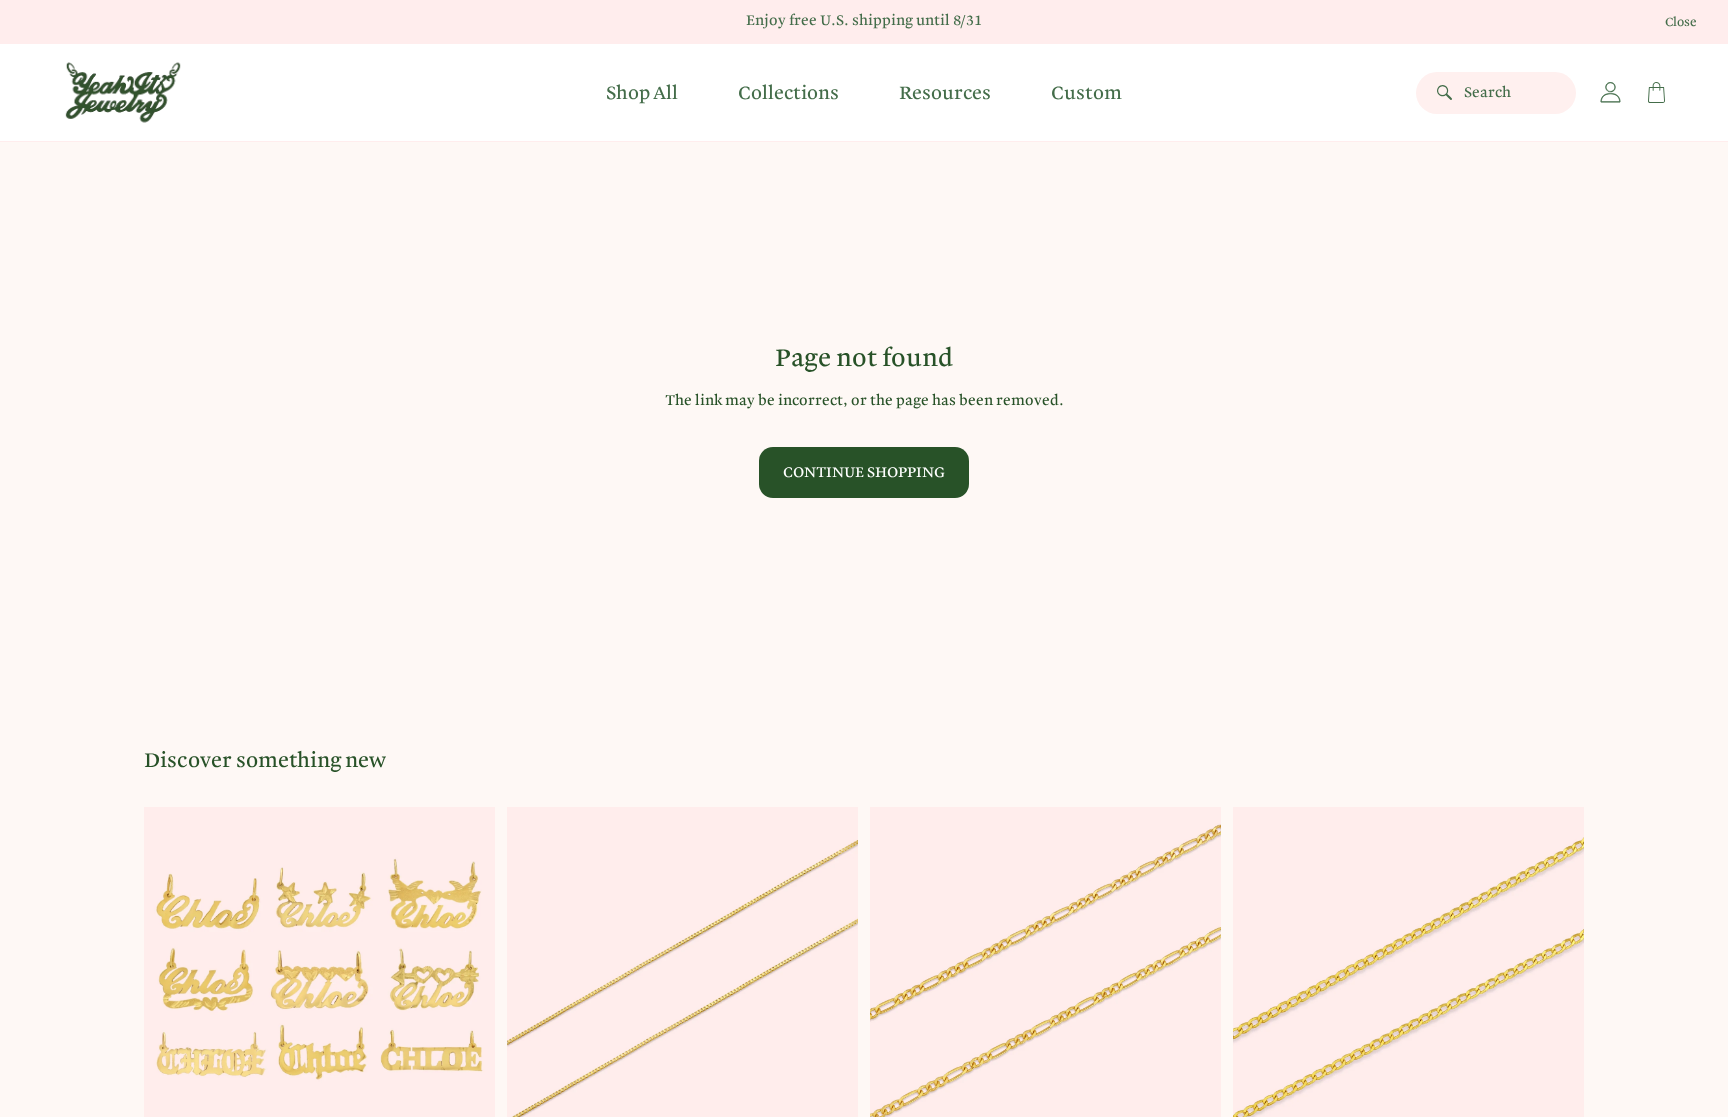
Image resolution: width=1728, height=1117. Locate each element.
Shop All (642, 93)
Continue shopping (864, 472)
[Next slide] (465, 982)
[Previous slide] (174, 982)
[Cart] (1656, 93)
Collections (788, 93)
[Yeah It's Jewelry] (123, 92)
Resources (945, 93)
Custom (1086, 93)
